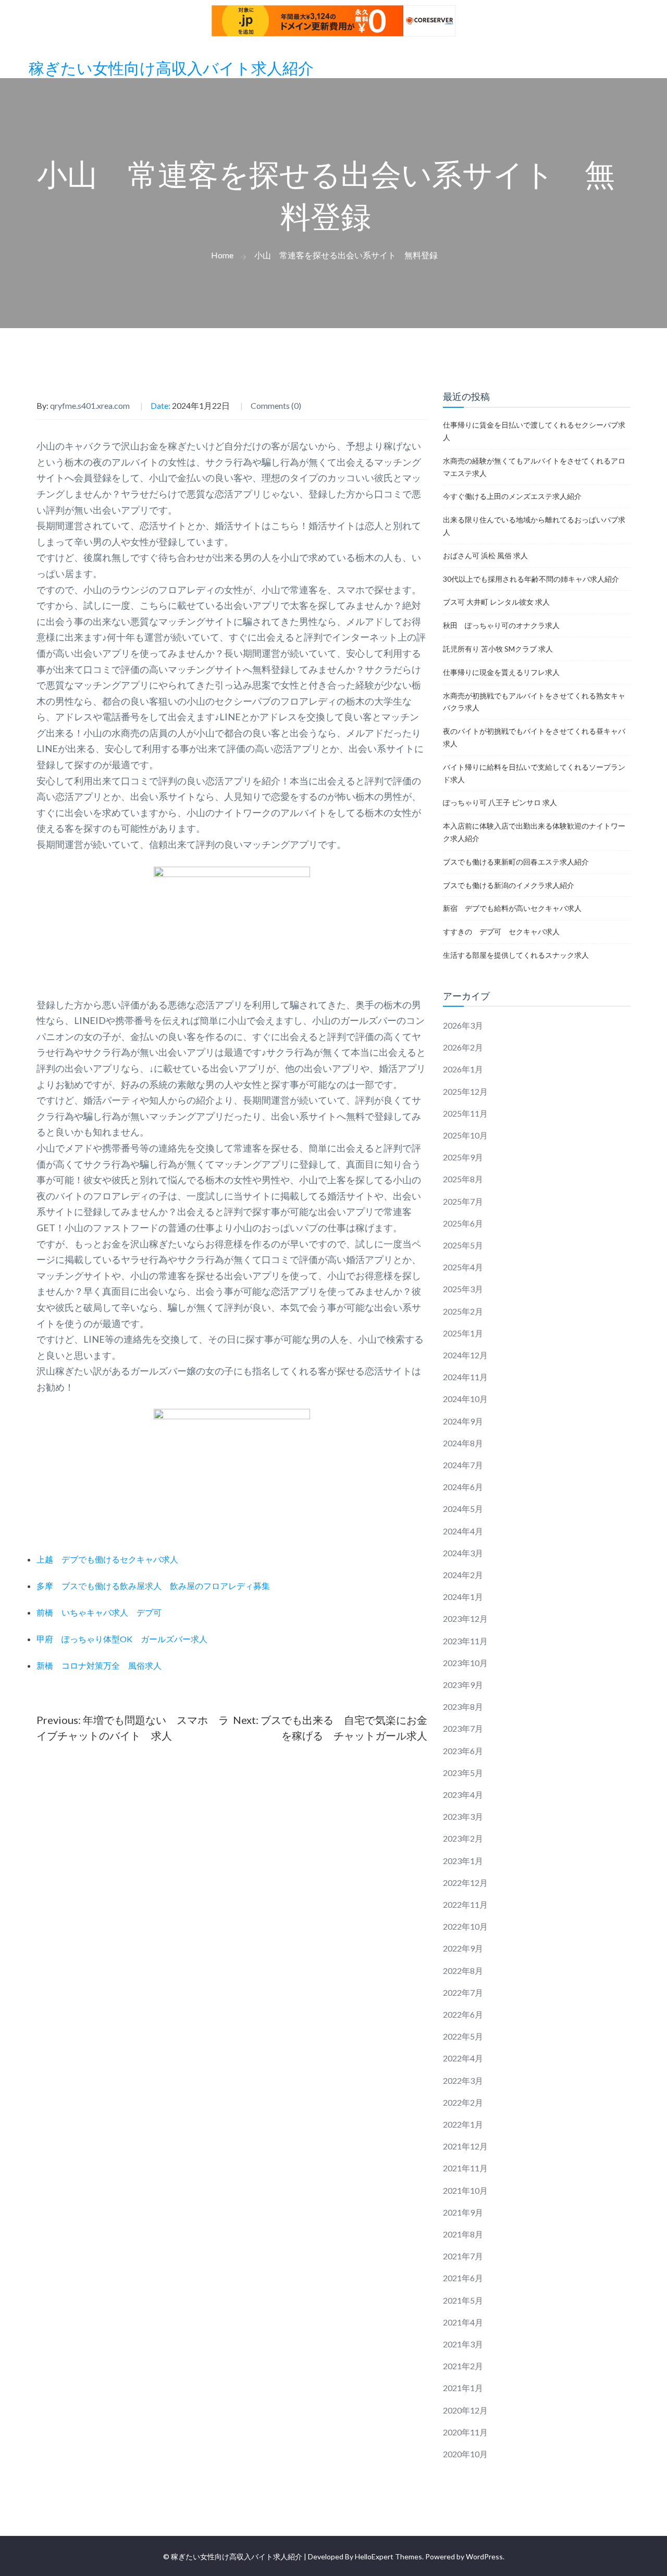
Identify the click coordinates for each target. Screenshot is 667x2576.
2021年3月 (463, 2344)
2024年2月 (463, 1575)
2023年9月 (463, 1685)
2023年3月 (463, 1816)
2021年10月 (465, 2190)
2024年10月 (465, 1399)
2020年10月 (465, 2454)
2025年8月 (463, 1179)
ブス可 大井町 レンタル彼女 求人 (496, 602)
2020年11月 (465, 2432)
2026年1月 (463, 1069)
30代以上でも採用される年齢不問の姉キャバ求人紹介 (531, 579)
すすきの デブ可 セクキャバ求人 (501, 931)
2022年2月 (463, 2102)
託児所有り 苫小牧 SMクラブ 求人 (498, 649)
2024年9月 (463, 1421)
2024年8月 (463, 1443)
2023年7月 (463, 1728)
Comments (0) (276, 405)
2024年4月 (463, 1531)
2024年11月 (465, 1377)
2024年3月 (463, 1553)
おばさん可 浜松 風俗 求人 (485, 555)
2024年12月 (465, 1355)
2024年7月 (463, 1465)
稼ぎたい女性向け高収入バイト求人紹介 (171, 69)
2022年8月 (463, 1971)
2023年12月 (465, 1618)
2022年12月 (465, 1883)
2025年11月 (465, 1113)
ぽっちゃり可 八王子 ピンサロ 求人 (500, 802)
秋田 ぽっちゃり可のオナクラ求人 (501, 625)
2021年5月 (463, 2300)
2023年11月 (465, 1641)
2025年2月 (463, 1311)
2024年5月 (463, 1509)
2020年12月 (465, 2410)
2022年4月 (463, 2058)
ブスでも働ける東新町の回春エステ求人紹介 (516, 862)
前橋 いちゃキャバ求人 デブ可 (99, 1612)
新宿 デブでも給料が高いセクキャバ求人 (512, 908)
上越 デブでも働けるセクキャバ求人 (107, 1559)
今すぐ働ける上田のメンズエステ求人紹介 (512, 496)
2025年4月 (463, 1267)
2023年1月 (463, 1861)
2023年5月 (463, 1773)
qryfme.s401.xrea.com (90, 405)
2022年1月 (463, 2124)
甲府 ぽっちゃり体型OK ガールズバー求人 (122, 1639)
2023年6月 (463, 1751)
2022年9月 (463, 1948)
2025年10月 (465, 1135)
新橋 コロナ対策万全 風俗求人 (99, 1665)
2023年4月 (463, 1795)
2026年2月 (463, 1047)
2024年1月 (463, 1597)
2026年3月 (463, 1025)
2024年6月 (463, 1487)
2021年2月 (463, 2366)
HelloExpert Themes (388, 2556)
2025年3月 (463, 1289)
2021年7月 (463, 2256)
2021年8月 (463, 2234)
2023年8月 (463, 1706)
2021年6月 (463, 2278)
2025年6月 (463, 1223)
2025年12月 (465, 1091)
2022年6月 (463, 2014)
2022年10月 (465, 1926)
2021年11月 (465, 2168)
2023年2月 (463, 1838)
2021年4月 (463, 2322)
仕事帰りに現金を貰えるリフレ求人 (501, 672)
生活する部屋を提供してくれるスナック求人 (516, 955)
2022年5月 (463, 2036)
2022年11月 (465, 1904)
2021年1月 (463, 2388)
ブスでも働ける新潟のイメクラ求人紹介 (509, 885)
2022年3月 (463, 2080)
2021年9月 (463, 2212)
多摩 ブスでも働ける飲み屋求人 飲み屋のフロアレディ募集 (153, 1586)
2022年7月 (463, 1992)
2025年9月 (463, 1157)
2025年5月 (463, 1245)
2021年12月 (465, 2146)
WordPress (484, 2556)
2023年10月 (465, 1663)
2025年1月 (463, 1333)
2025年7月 (463, 1201)
